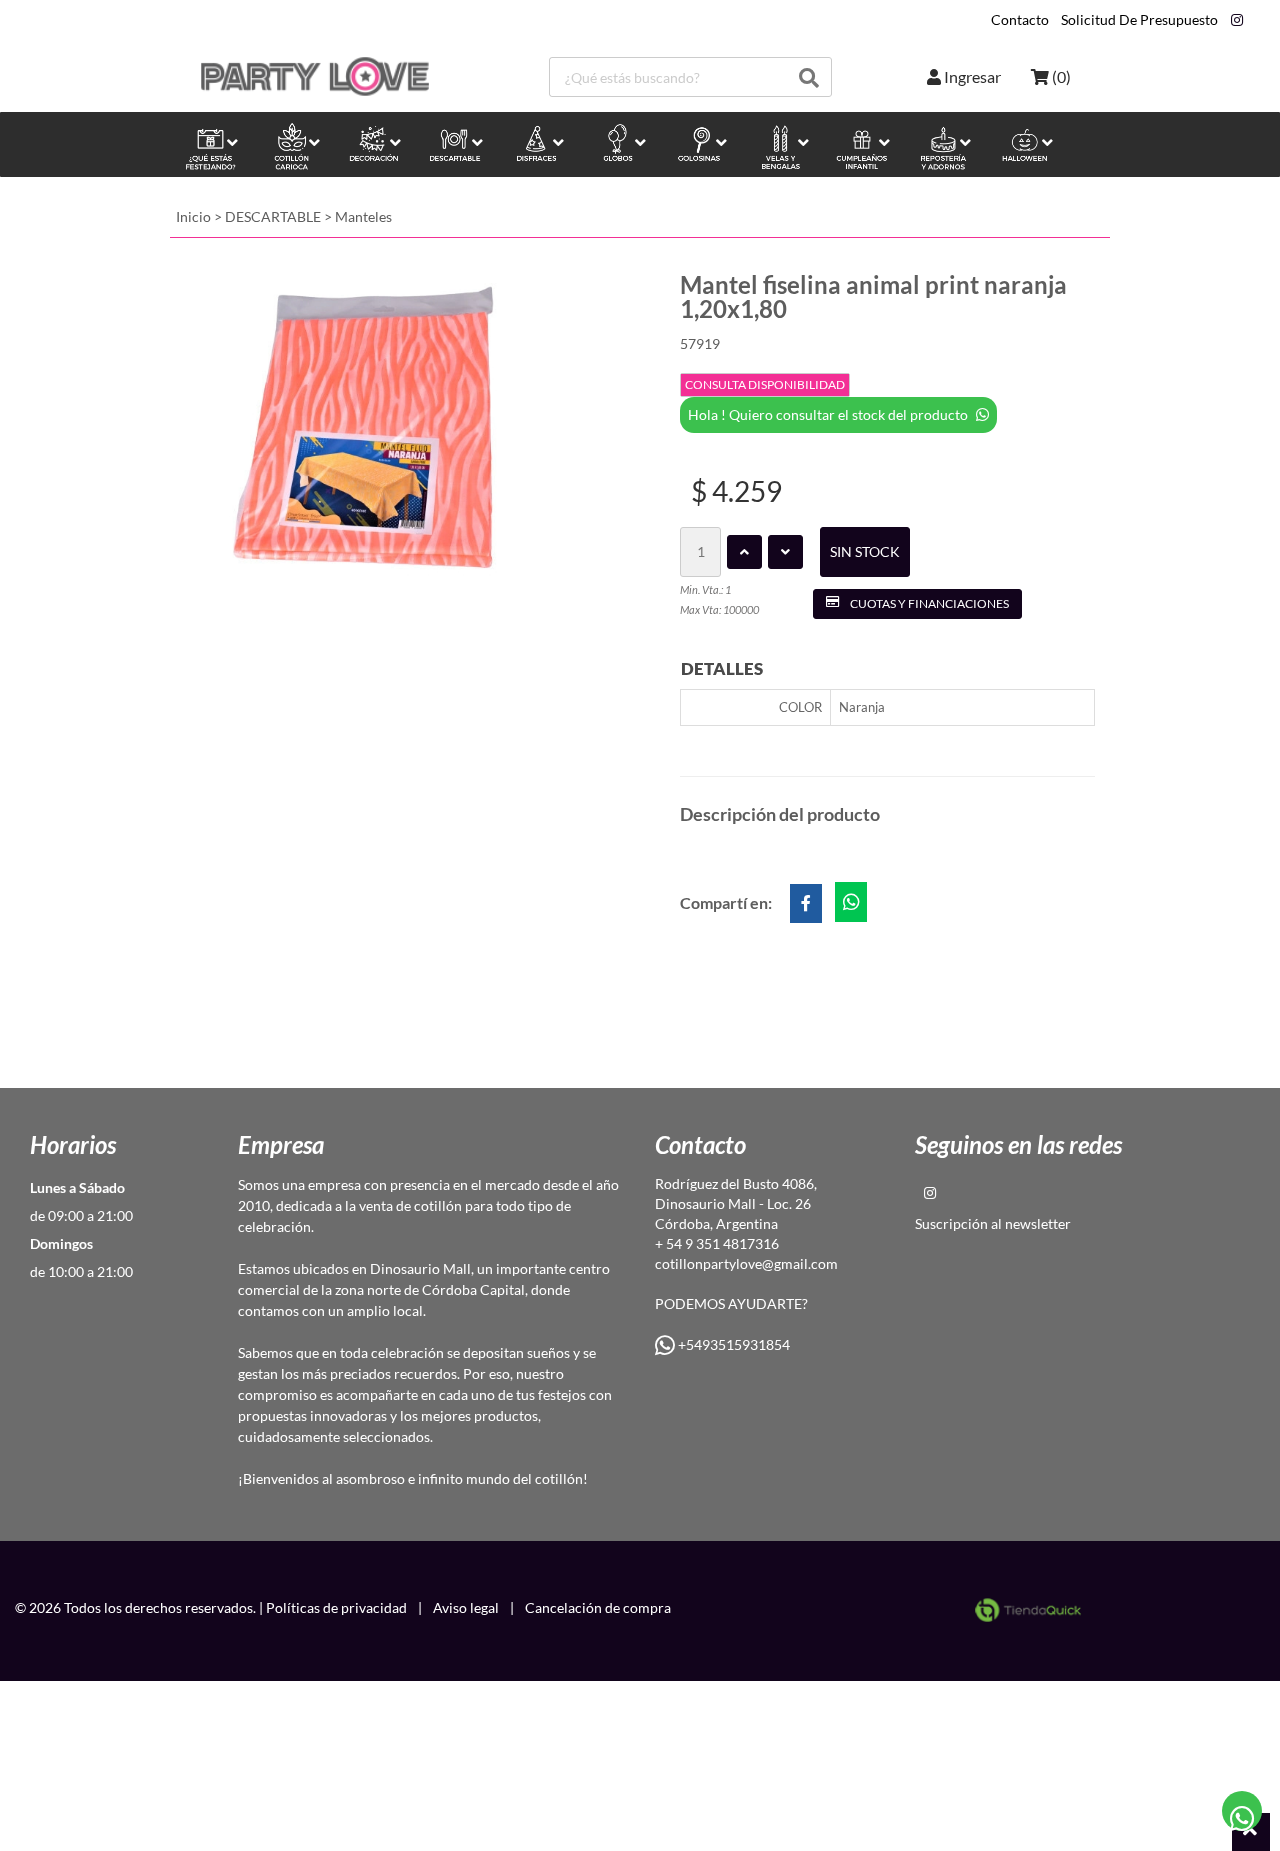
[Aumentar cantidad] (744, 552)
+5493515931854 (732, 1344)
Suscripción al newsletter (993, 1223)
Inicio (193, 216)
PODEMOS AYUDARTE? (731, 1303)
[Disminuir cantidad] (785, 552)
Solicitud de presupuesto (1139, 20)
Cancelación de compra (598, 1607)
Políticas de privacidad (336, 1607)
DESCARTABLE (273, 216)
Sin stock (865, 551)
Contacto (1020, 20)
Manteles (363, 216)
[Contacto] (1242, 1811)
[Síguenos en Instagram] (1237, 20)
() (1060, 76)
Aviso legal (466, 1607)
